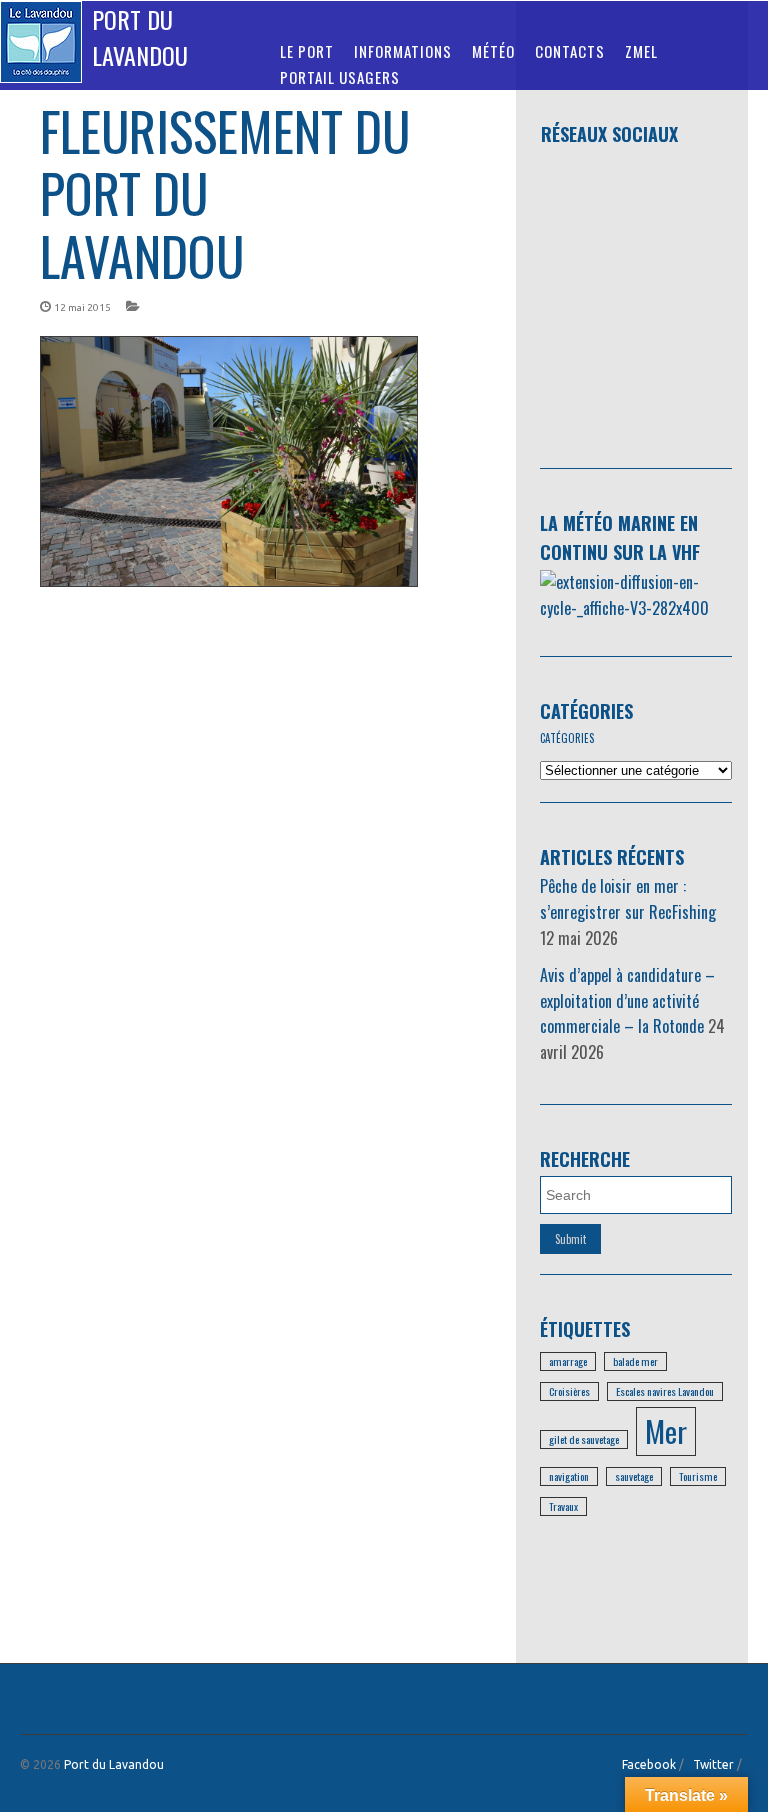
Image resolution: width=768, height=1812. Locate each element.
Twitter (713, 1764)
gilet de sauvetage (584, 1439)
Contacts (570, 51)
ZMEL (641, 51)
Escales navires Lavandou (665, 1391)
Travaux (563, 1506)
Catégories (586, 711)
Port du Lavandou (140, 37)
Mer (666, 1430)
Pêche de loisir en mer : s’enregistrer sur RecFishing (628, 899)
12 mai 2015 (82, 307)
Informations (403, 51)
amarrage (568, 1361)
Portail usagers (340, 77)
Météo (493, 51)
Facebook (649, 1764)
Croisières (569, 1391)
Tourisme (698, 1476)
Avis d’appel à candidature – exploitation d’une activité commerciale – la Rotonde (627, 1000)
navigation (569, 1476)
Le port (307, 51)
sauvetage (634, 1476)
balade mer (635, 1361)
